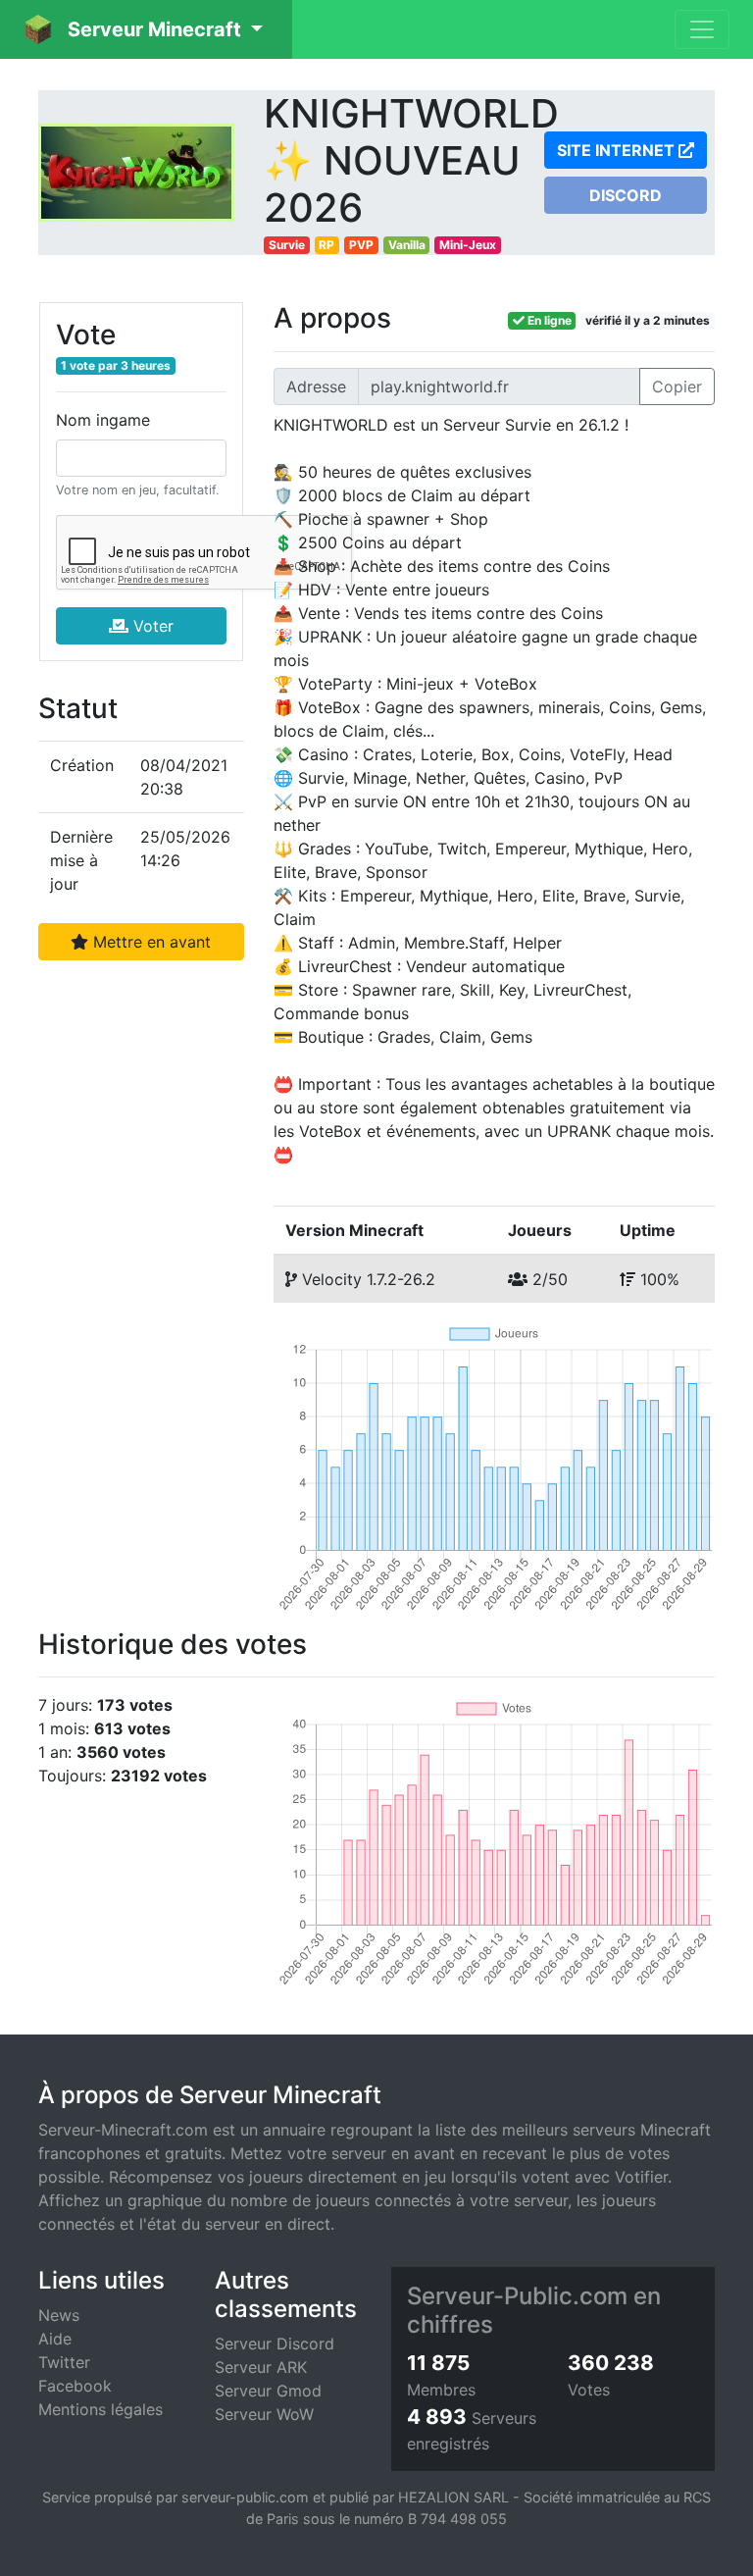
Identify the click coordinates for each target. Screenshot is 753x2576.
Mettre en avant (150, 942)
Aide (55, 2339)
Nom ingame (103, 420)
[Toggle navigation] (702, 29)
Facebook (75, 2386)
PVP (361, 245)
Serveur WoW (264, 2414)
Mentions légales (100, 2409)
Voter (151, 626)
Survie (287, 245)
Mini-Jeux (468, 245)
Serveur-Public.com (517, 2296)
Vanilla (407, 245)
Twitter (64, 2362)
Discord (626, 195)
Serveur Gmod (268, 2391)
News (59, 2315)
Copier (677, 386)
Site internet (618, 150)
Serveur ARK (261, 2367)
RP (326, 245)
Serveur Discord (275, 2344)
